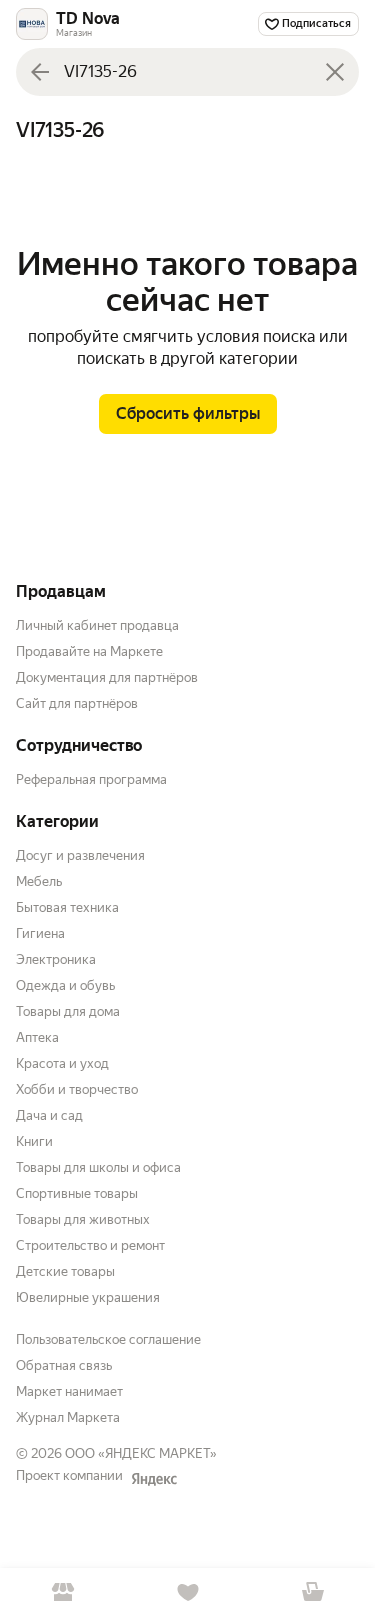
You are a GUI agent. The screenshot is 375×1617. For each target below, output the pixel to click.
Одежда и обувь (65, 985)
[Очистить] (335, 72)
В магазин (62, 1592)
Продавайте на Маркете (89, 651)
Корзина (312, 1592)
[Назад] (40, 72)
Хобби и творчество (77, 1089)
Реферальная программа (91, 779)
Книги (34, 1141)
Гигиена (40, 933)
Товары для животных (83, 1219)
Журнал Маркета (68, 1417)
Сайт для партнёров (77, 703)
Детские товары (65, 1271)
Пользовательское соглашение (108, 1339)
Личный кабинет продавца (97, 625)
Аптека (37, 1037)
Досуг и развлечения (80, 855)
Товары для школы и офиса (98, 1167)
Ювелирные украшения (88, 1297)
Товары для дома (68, 1011)
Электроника (56, 959)
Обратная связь (64, 1365)
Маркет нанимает (69, 1391)
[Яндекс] (154, 1479)
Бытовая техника (67, 907)
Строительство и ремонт (90, 1245)
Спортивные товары (77, 1193)
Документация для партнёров (107, 677)
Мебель (39, 881)
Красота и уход (62, 1063)
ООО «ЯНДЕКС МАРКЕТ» (141, 1453)
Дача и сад (49, 1115)
